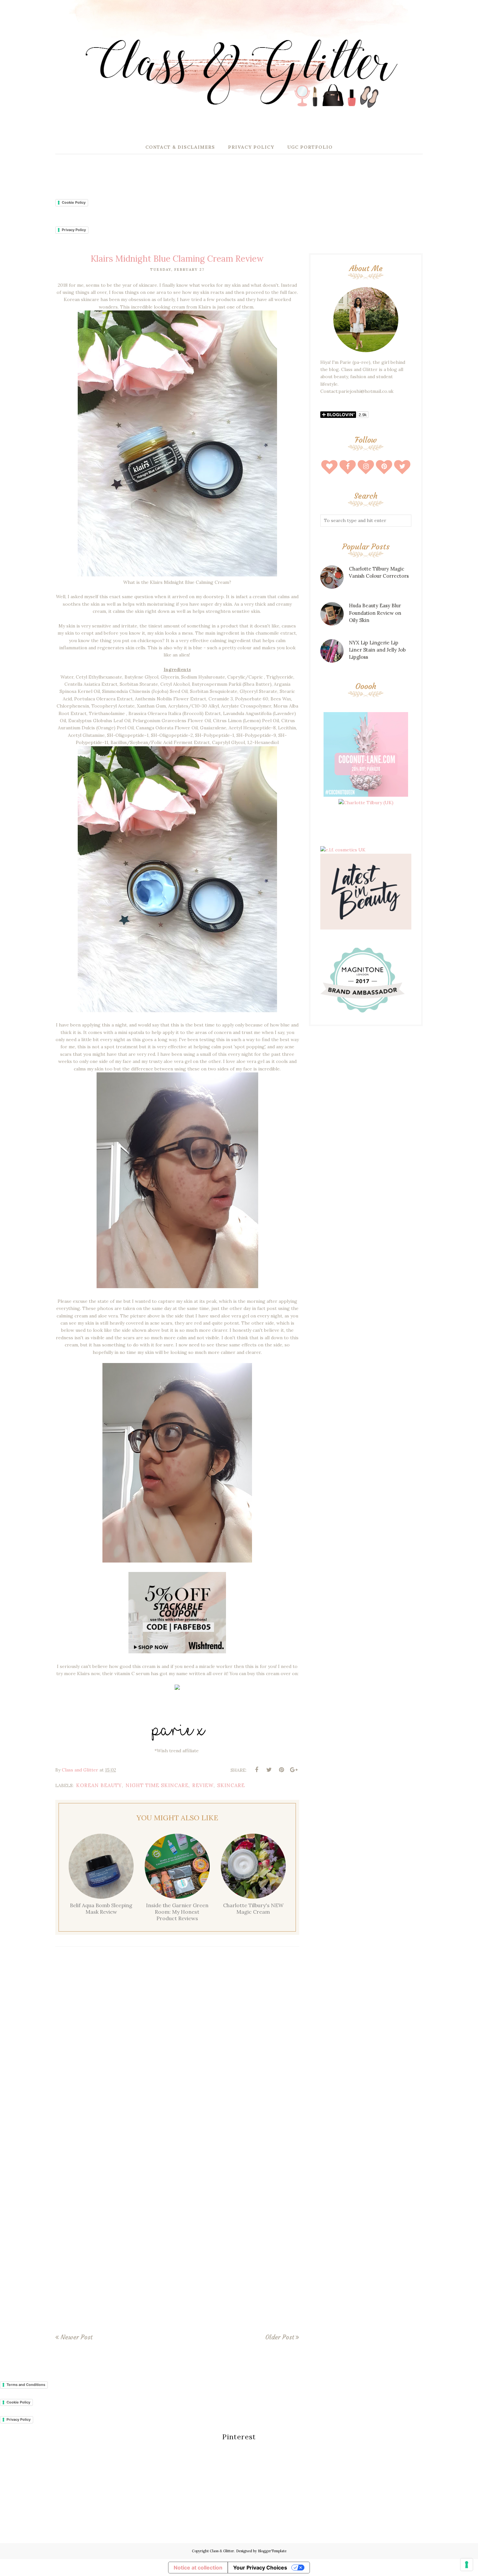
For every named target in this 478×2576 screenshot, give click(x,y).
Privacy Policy (74, 230)
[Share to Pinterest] (281, 1770)
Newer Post (76, 2337)
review (203, 1785)
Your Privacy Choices (260, 2568)
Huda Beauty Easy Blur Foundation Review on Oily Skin (375, 613)
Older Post (280, 2337)
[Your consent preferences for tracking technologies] (467, 2565)
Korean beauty (99, 1785)
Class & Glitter (222, 2551)
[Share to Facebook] (257, 1770)
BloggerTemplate (272, 2551)
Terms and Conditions (26, 2385)
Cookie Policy (74, 202)
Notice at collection (198, 2568)
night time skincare (157, 1785)
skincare (231, 1785)
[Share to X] (269, 1770)
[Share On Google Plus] (294, 1770)
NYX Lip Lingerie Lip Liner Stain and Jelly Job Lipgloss (377, 650)
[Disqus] (177, 2047)
